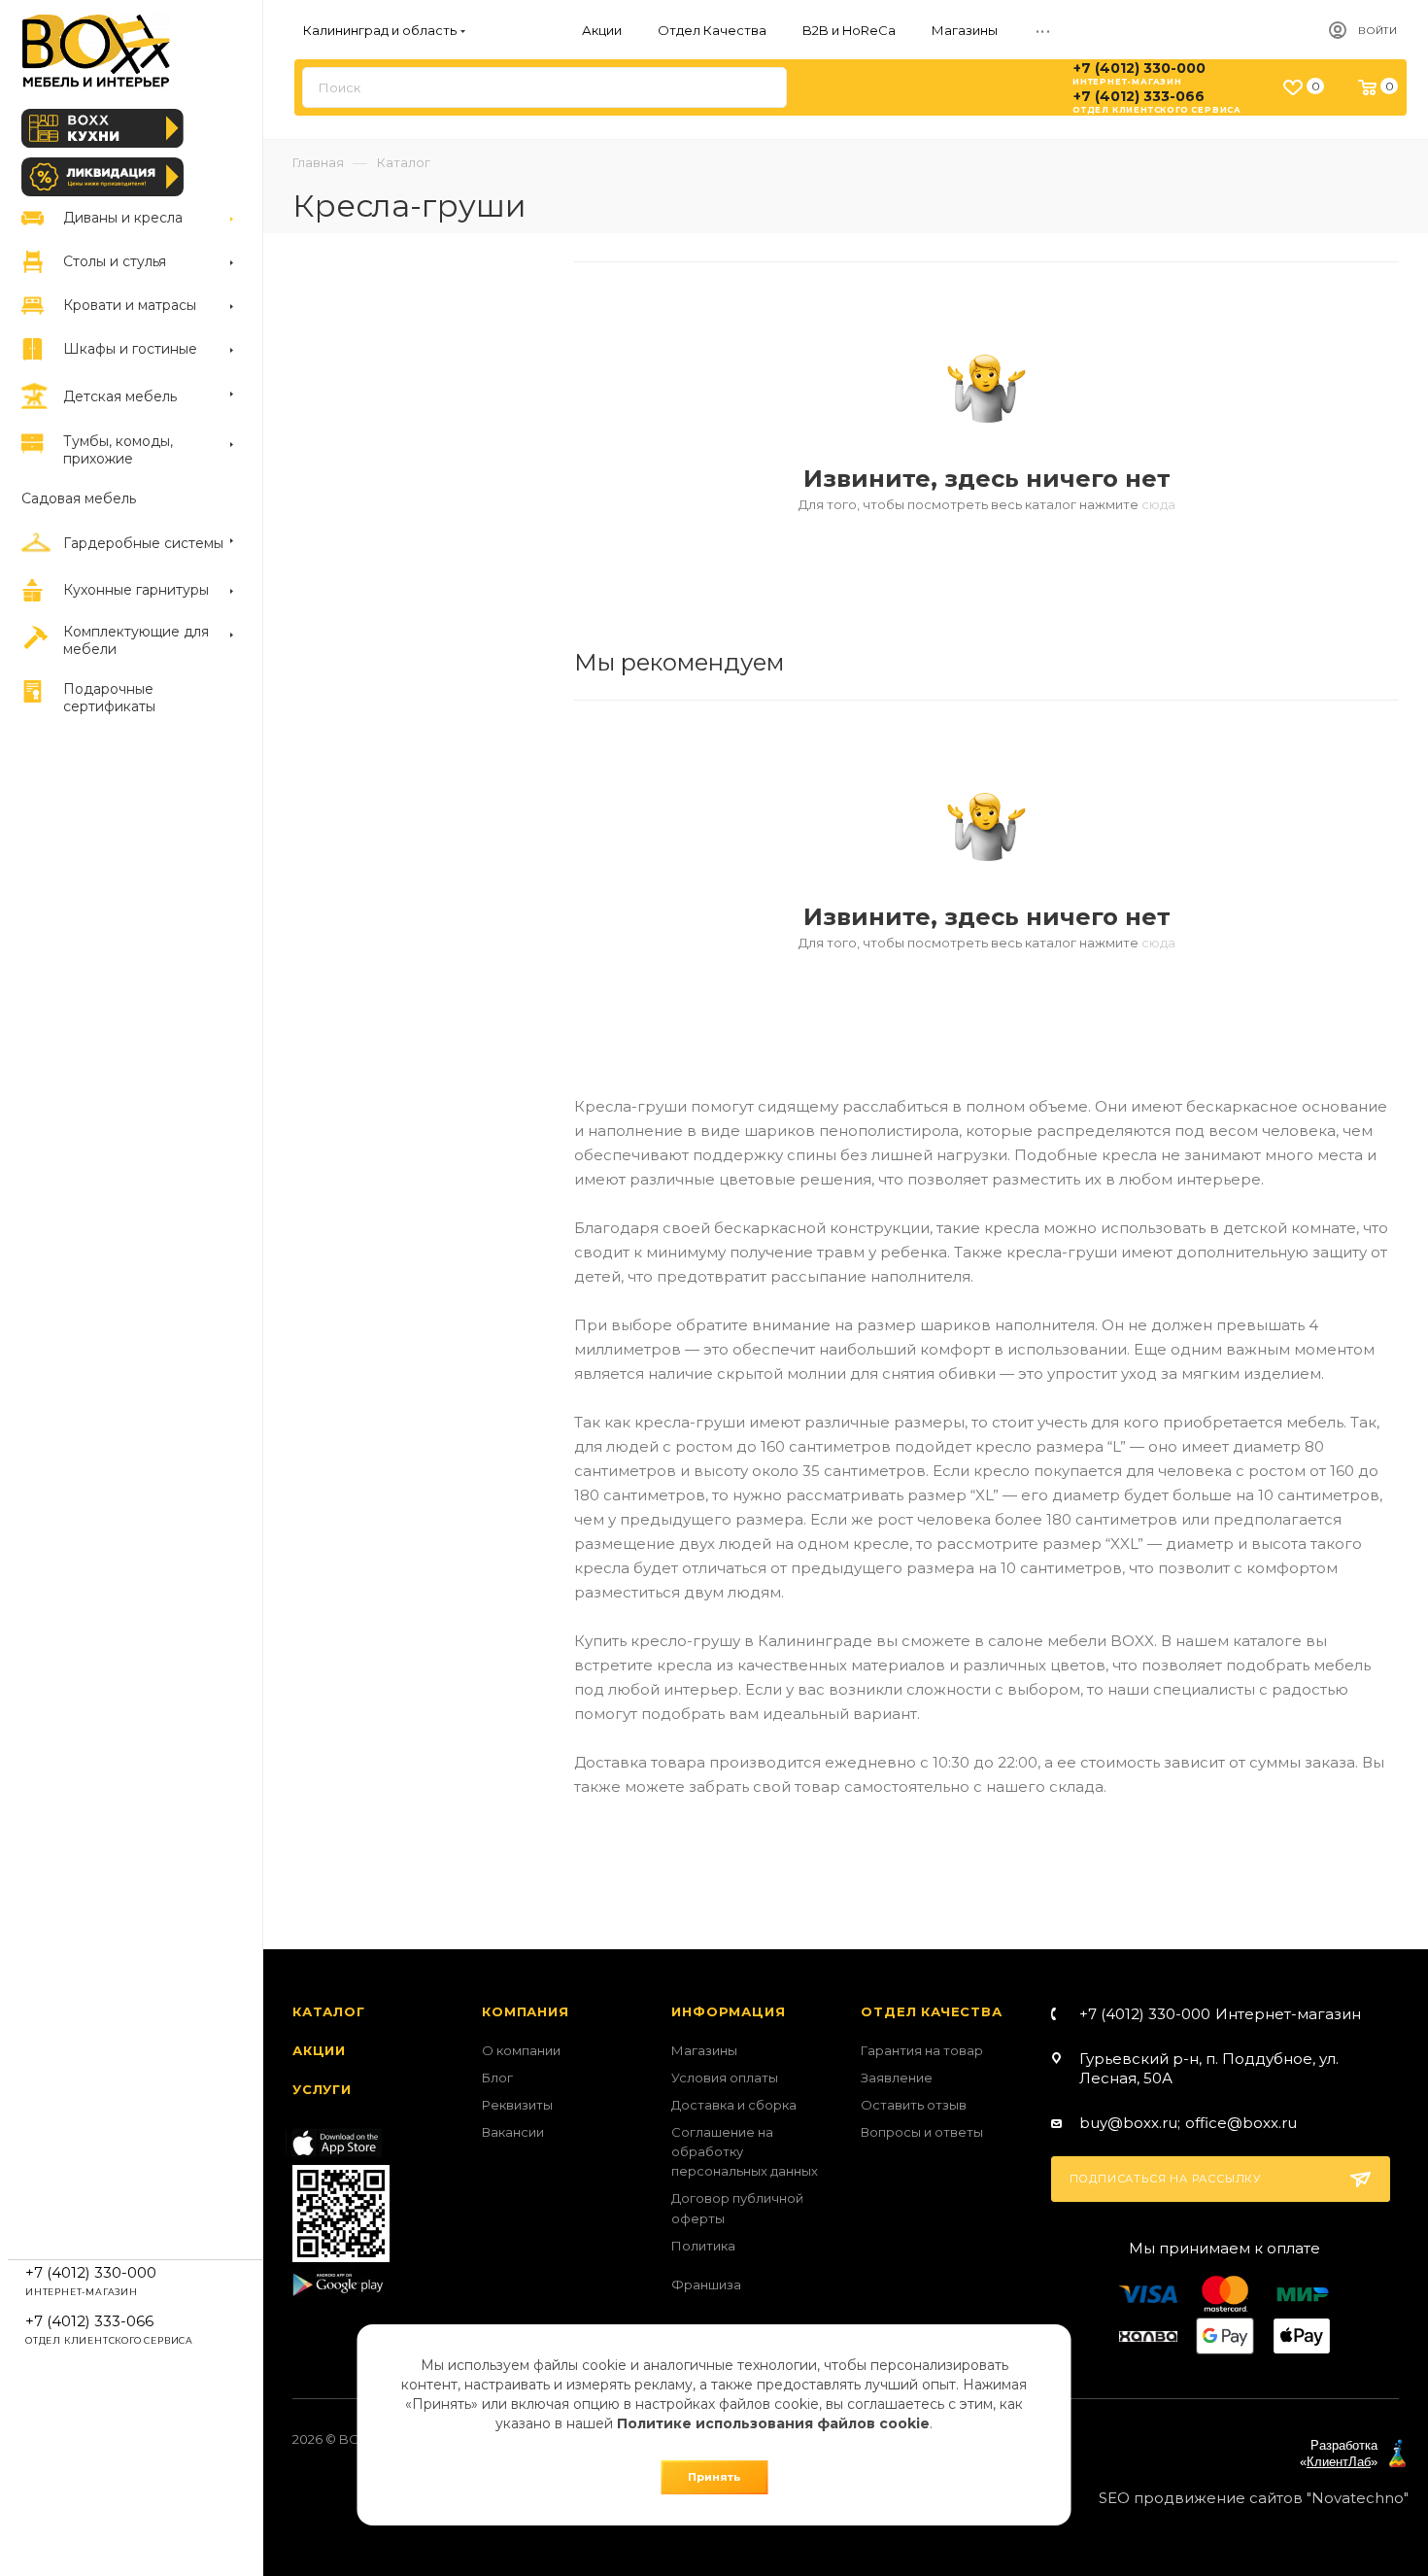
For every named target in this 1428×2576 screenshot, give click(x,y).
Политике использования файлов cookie (773, 2423)
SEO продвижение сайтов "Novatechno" (1254, 2498)
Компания (525, 2011)
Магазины (704, 2050)
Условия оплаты (725, 2078)
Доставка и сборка (734, 2105)
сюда (1158, 504)
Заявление (897, 2078)
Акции (319, 2050)
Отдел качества (931, 2011)
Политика (703, 2246)
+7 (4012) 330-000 (1139, 68)
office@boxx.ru (1241, 2123)
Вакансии (513, 2132)
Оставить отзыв (914, 2105)
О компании (521, 2050)
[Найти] (763, 87)
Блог (497, 2078)
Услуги (322, 2089)
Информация (728, 2011)
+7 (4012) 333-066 (1139, 96)
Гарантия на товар (922, 2050)
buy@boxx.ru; (1130, 2123)
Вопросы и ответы (922, 2132)
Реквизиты (517, 2105)
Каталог (329, 2011)
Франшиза (706, 2284)
